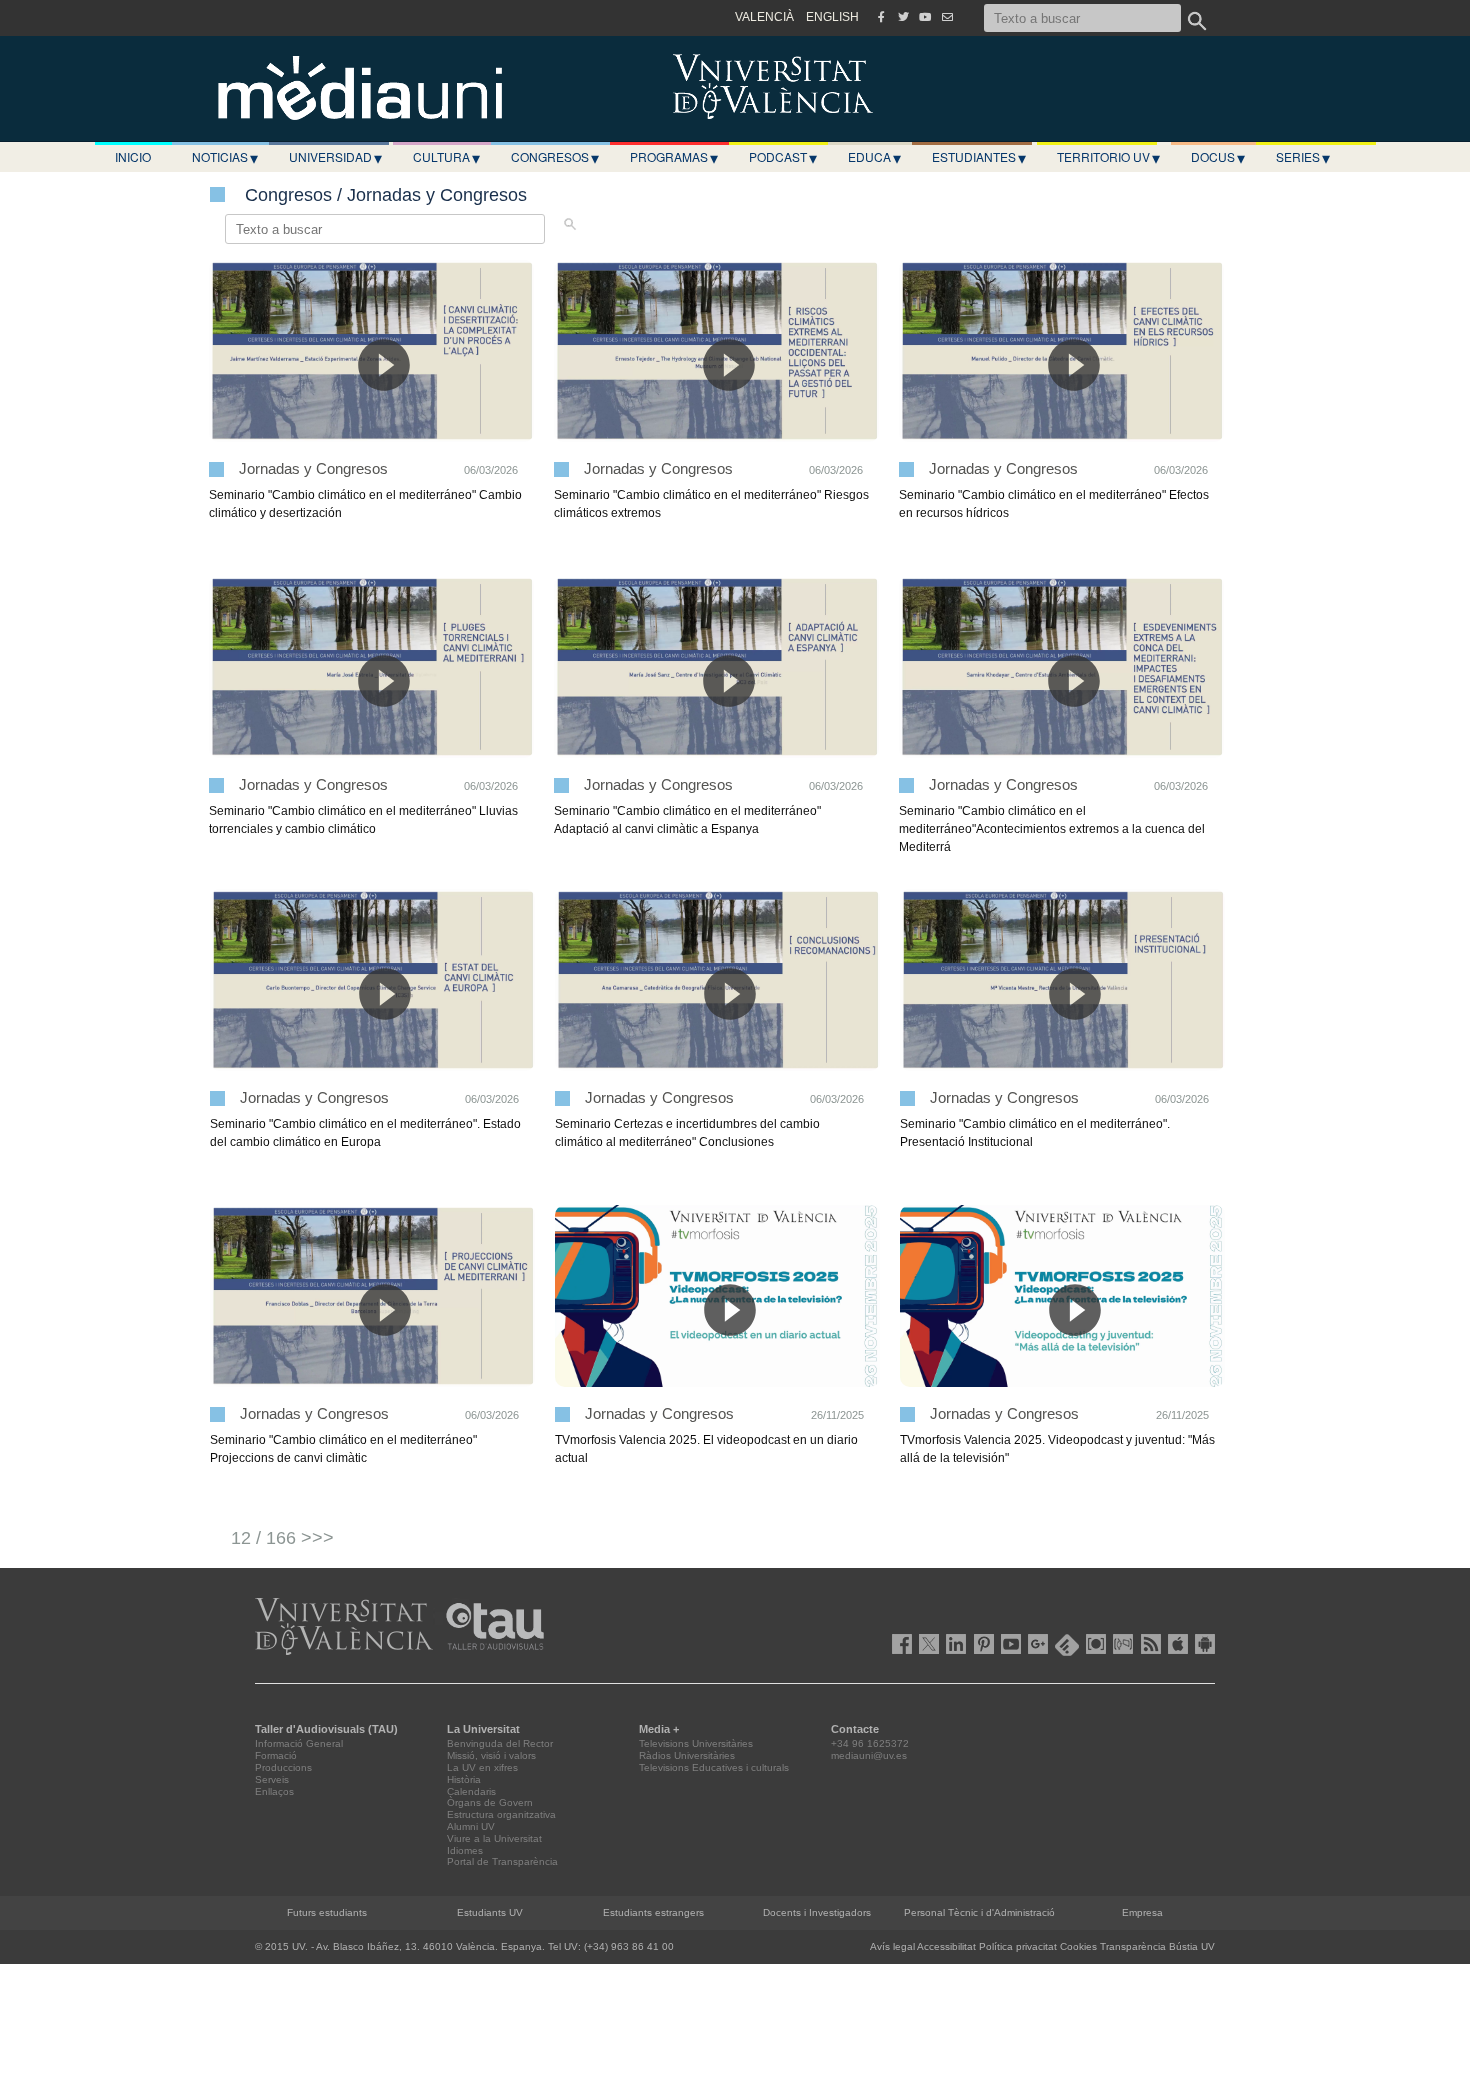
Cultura (446, 157)
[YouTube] (925, 17)
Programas (674, 157)
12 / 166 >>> (282, 1538)
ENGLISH (832, 17)
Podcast (783, 157)
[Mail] (947, 17)
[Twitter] (903, 17)
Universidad (335, 157)
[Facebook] (881, 17)
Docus (1218, 157)
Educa (874, 157)
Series (1303, 157)
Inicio (133, 156)
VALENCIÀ (764, 17)
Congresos (555, 157)
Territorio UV (1108, 157)
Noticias (225, 157)
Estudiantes (979, 157)
